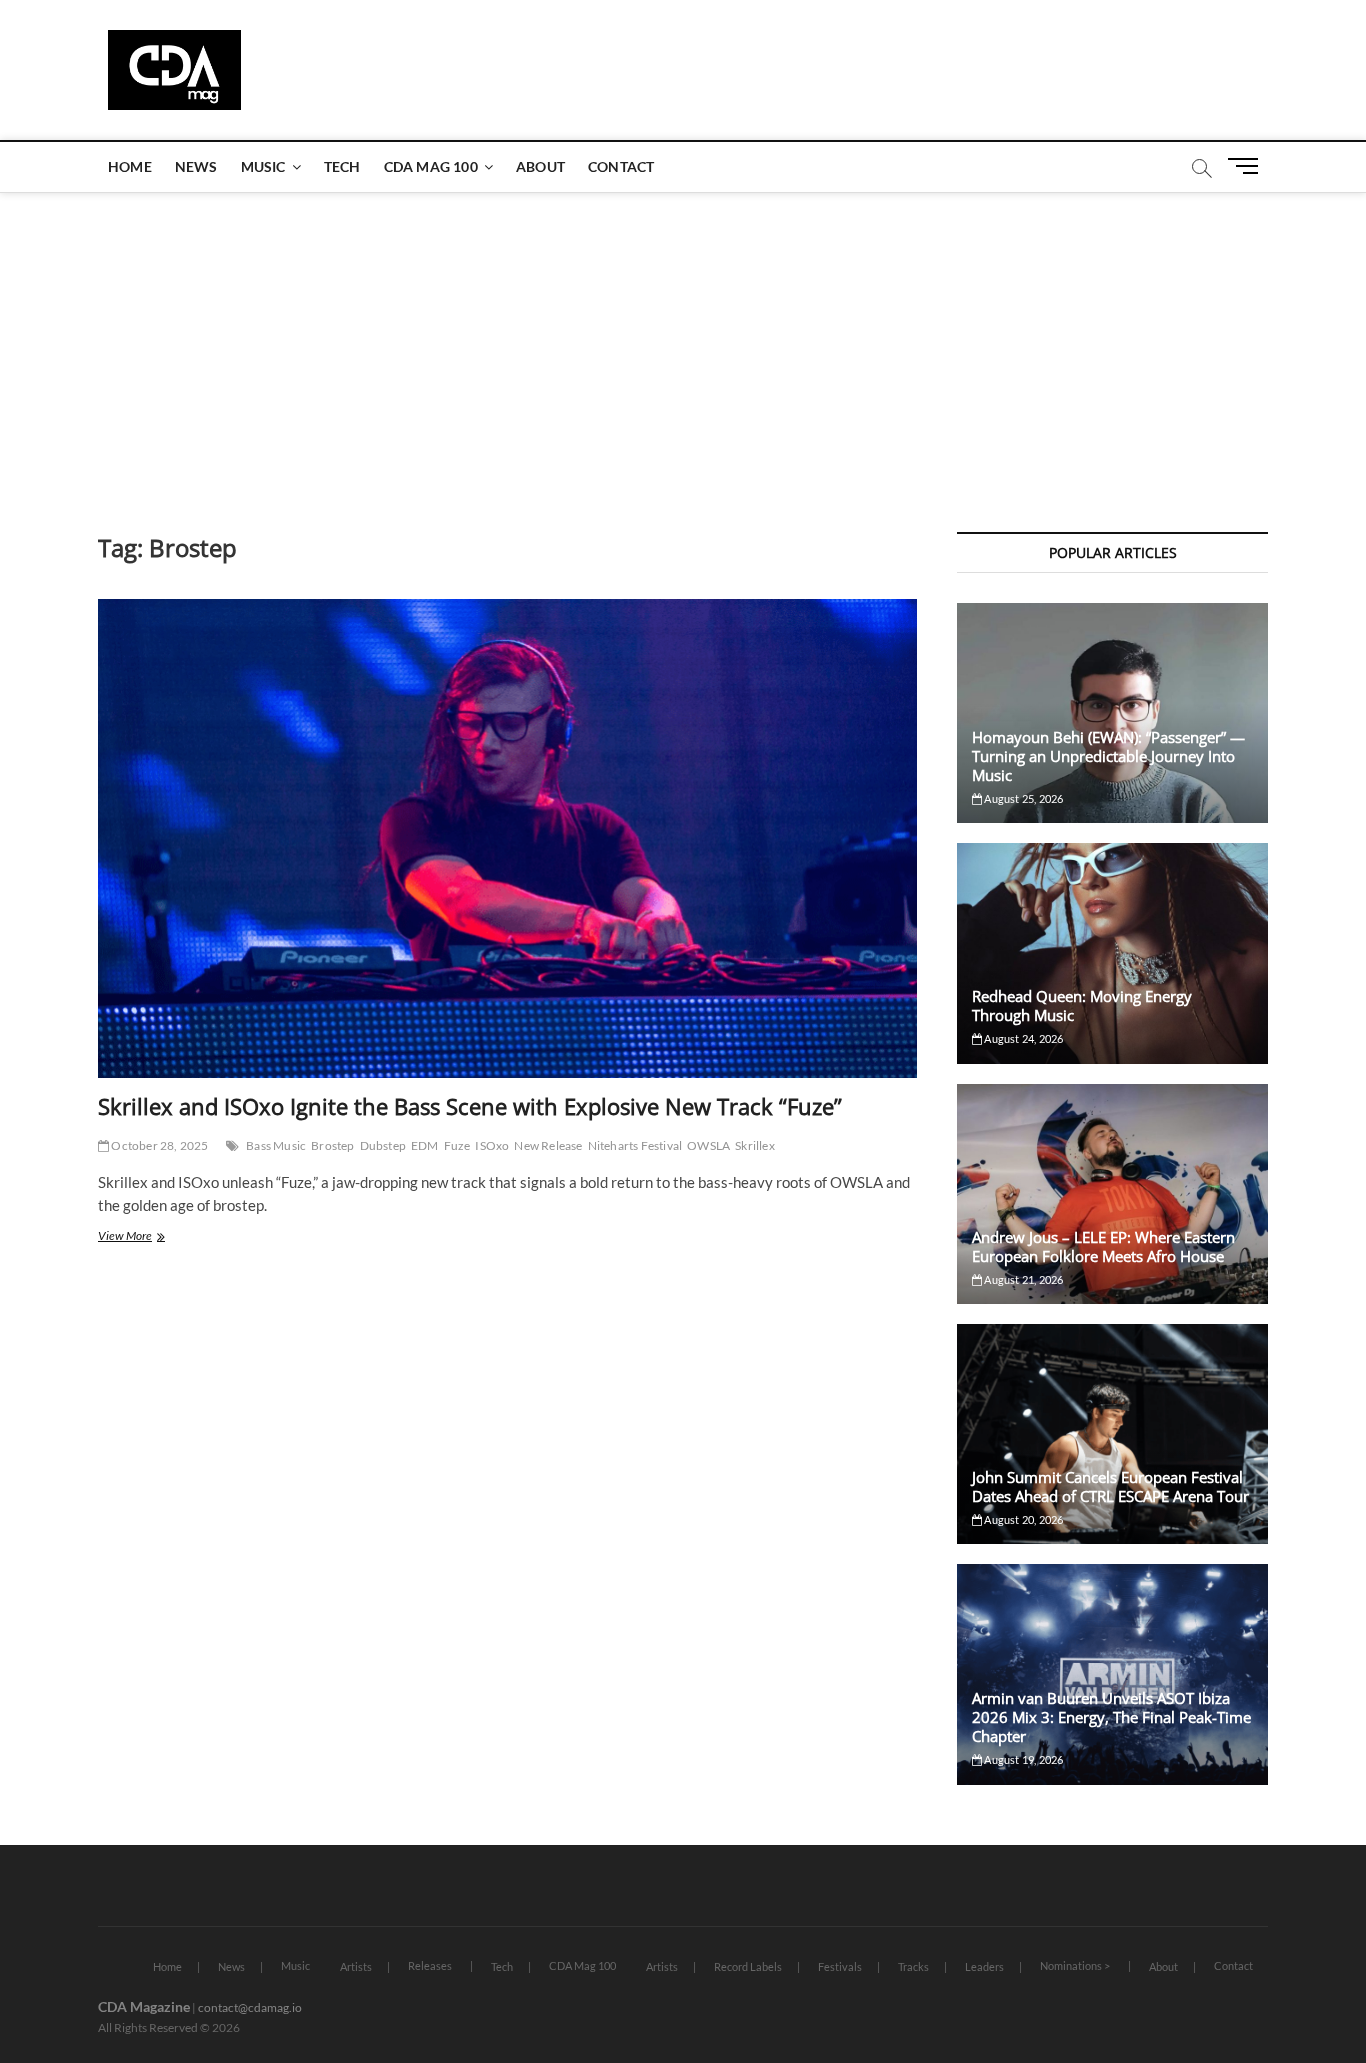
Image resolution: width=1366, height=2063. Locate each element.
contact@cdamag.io (250, 2007)
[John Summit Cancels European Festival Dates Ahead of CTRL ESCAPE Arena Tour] (1112, 1434)
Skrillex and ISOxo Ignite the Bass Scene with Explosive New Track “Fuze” (470, 1106)
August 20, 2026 (1022, 1519)
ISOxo (492, 1145)
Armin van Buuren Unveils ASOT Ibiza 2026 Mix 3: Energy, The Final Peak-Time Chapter (1111, 1717)
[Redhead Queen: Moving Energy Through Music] (1112, 953)
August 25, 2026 (1022, 798)
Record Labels (748, 1966)
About (540, 166)
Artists (356, 1966)
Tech (342, 166)
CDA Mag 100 (431, 166)
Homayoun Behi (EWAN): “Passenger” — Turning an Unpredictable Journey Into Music (1108, 756)
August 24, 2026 (1022, 1038)
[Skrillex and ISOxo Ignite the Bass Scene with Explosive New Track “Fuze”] (507, 838)
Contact (621, 166)
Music (263, 166)
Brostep (332, 1145)
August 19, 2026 (1022, 1759)
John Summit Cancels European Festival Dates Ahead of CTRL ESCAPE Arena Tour (1110, 1486)
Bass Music (276, 1145)
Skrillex (755, 1145)
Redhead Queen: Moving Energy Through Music (1082, 1005)
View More (148, 1237)
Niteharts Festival (635, 1145)
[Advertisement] (683, 342)
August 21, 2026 (1022, 1279)
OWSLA (708, 1145)
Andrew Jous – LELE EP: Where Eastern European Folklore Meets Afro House (1103, 1246)
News (196, 166)
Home (130, 166)
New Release (548, 1145)
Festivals (840, 1966)
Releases (430, 1965)
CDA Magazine (144, 2006)
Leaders (984, 1966)
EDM (425, 1145)
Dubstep (383, 1145)
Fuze (457, 1145)
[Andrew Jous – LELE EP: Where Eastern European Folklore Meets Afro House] (1112, 1194)
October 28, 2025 (158, 1145)
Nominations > (1075, 1965)
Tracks (913, 1966)
